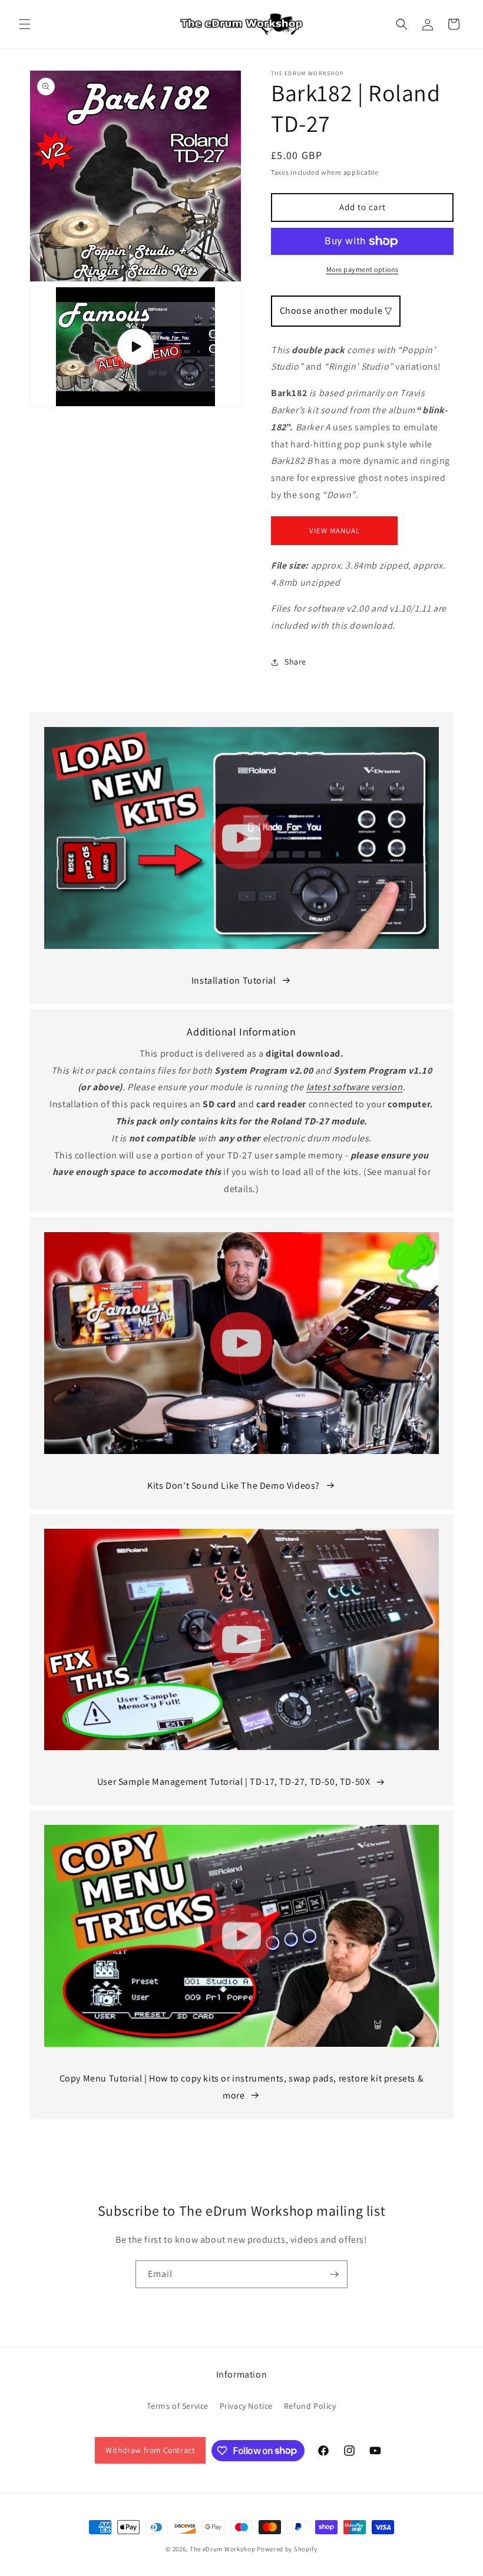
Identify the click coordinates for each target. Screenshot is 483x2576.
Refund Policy (310, 2406)
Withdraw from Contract (150, 2450)
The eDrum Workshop (223, 2549)
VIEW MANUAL (335, 531)
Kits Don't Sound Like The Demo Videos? (234, 1485)
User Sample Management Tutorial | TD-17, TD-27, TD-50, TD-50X (234, 1782)
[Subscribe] (334, 2274)
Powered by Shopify (287, 2549)
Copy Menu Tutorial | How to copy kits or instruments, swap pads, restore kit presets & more (242, 2087)
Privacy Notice (246, 2406)
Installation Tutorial (234, 980)
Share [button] (295, 662)
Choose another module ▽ (336, 311)
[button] (25, 24)
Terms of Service (178, 2406)
